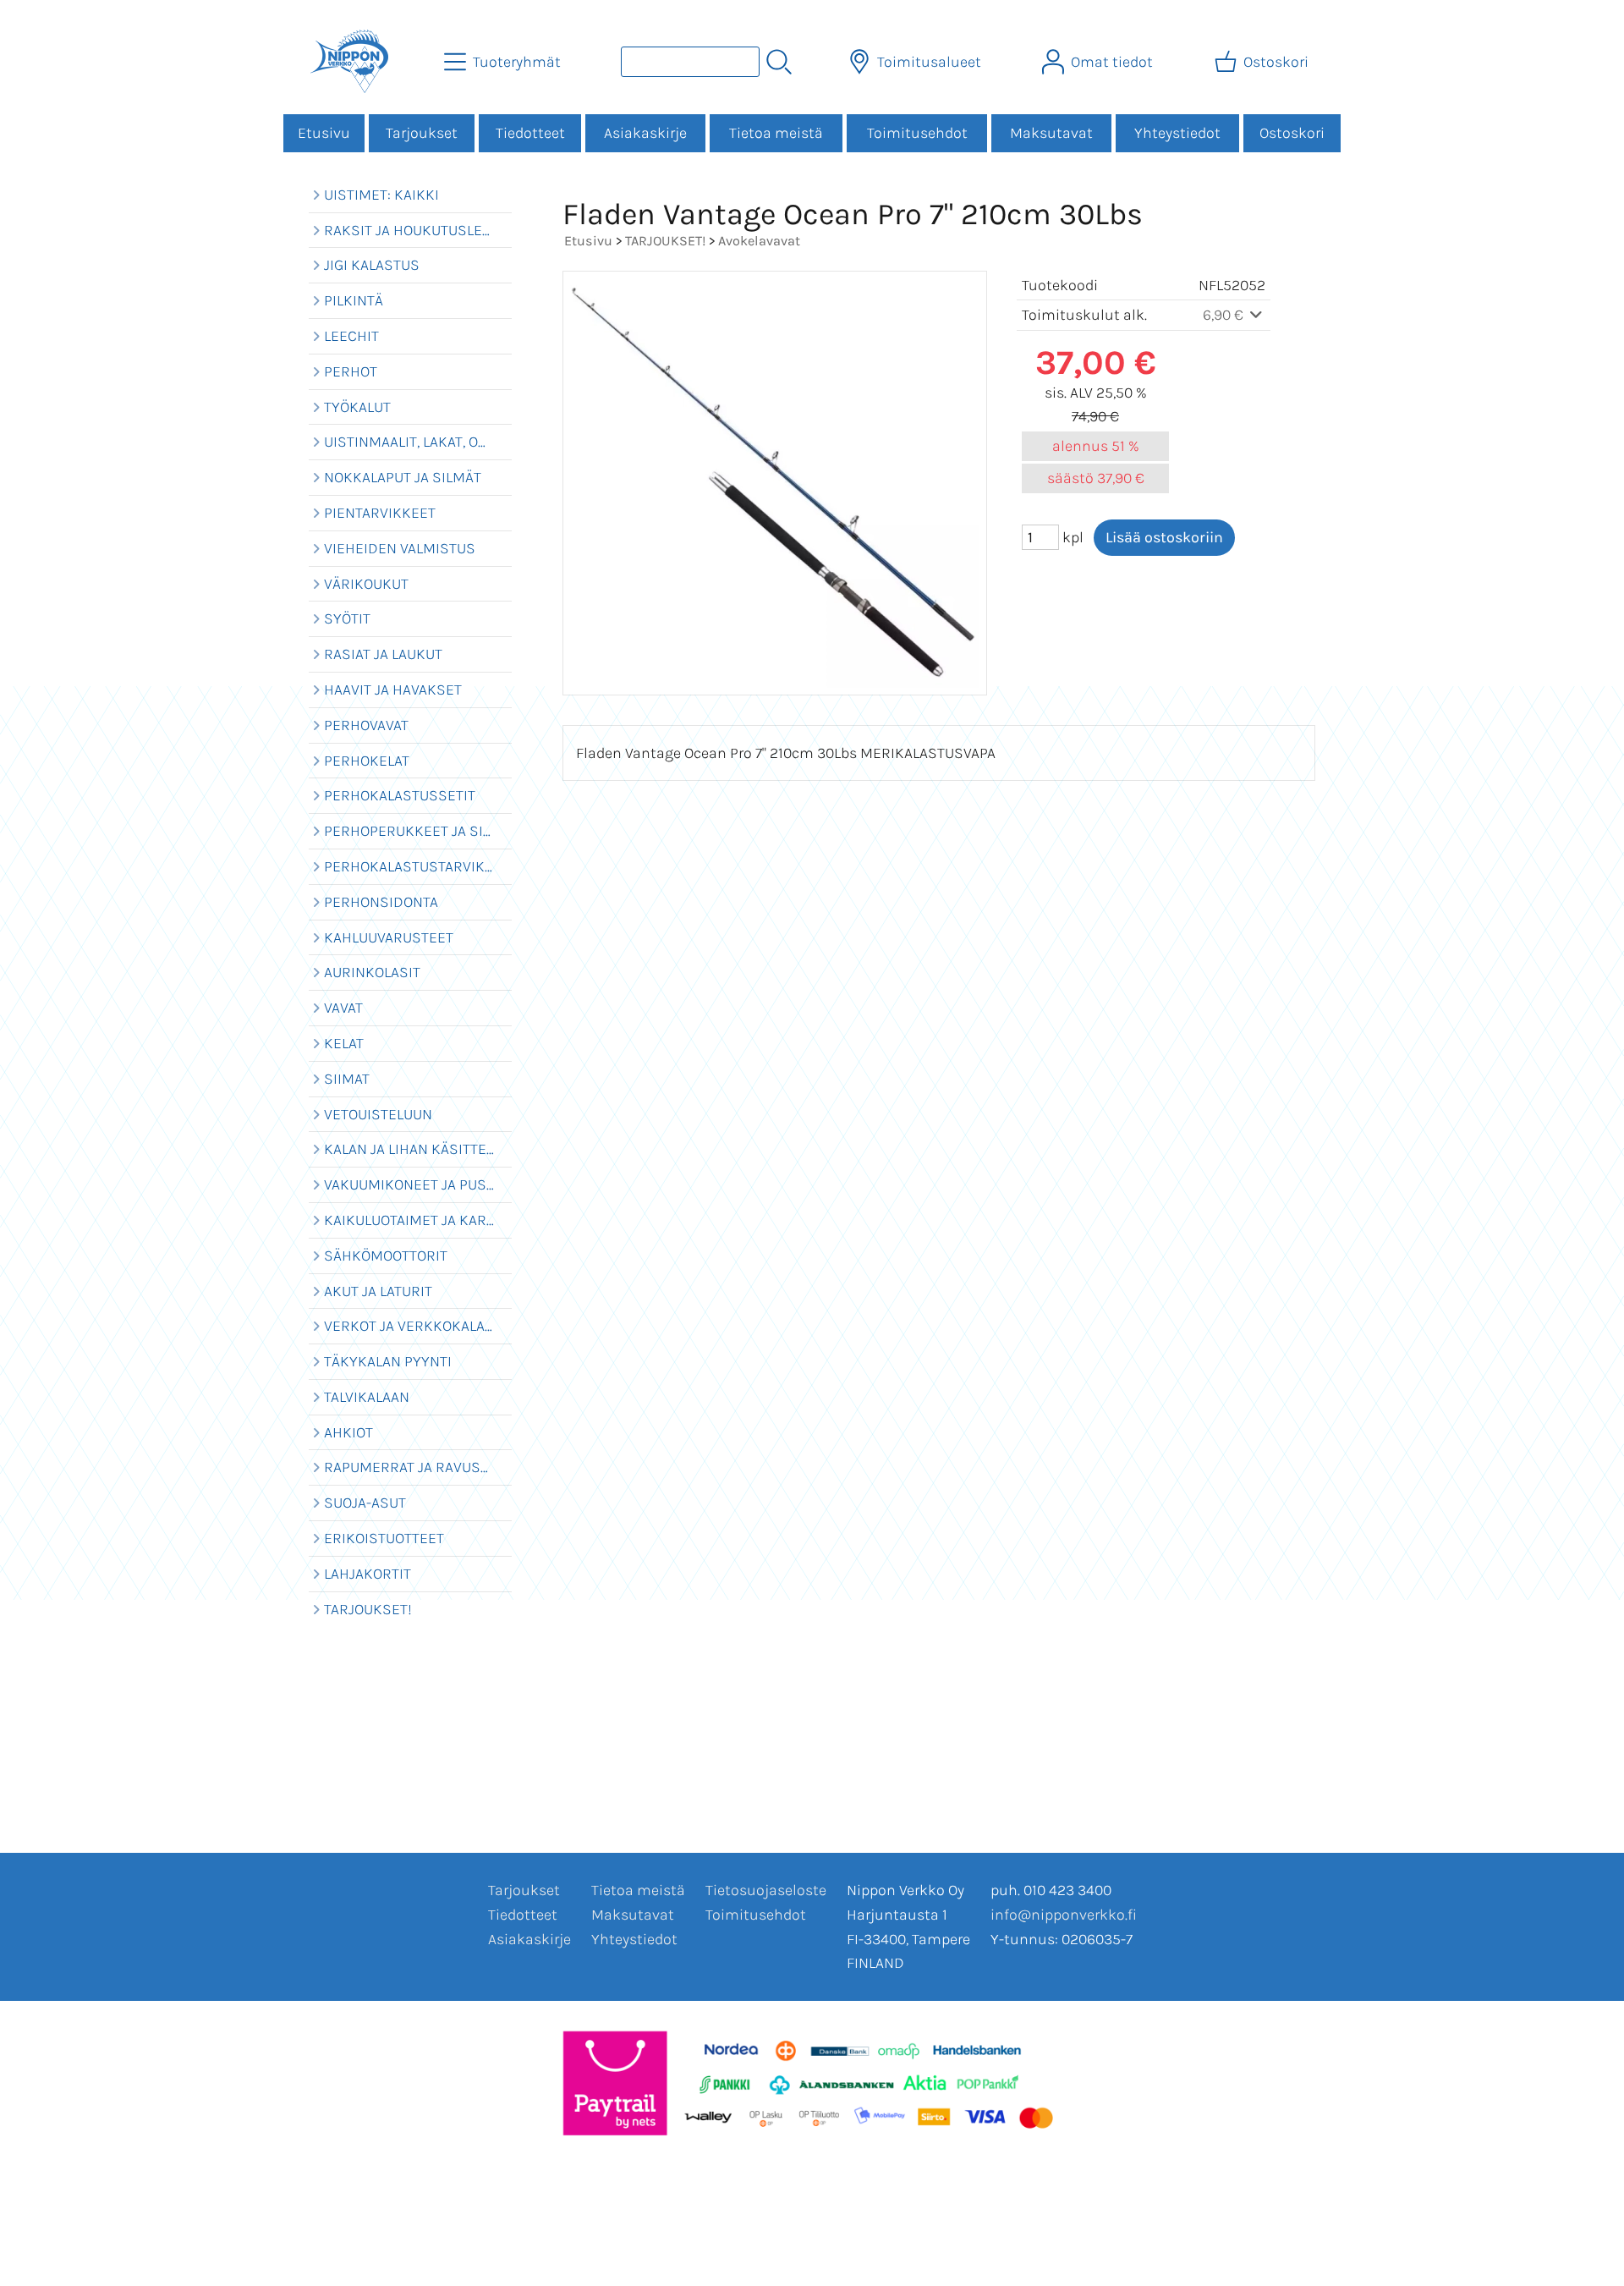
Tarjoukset (422, 133)
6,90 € (1225, 315)
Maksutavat (1051, 133)
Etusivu (324, 133)
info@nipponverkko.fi (1064, 1915)
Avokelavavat (759, 241)
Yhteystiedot (1177, 133)
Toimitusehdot (917, 133)
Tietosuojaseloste (766, 1890)
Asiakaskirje (645, 133)
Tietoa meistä (776, 133)
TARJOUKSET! (665, 241)
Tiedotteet (530, 133)
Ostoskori (1292, 133)
